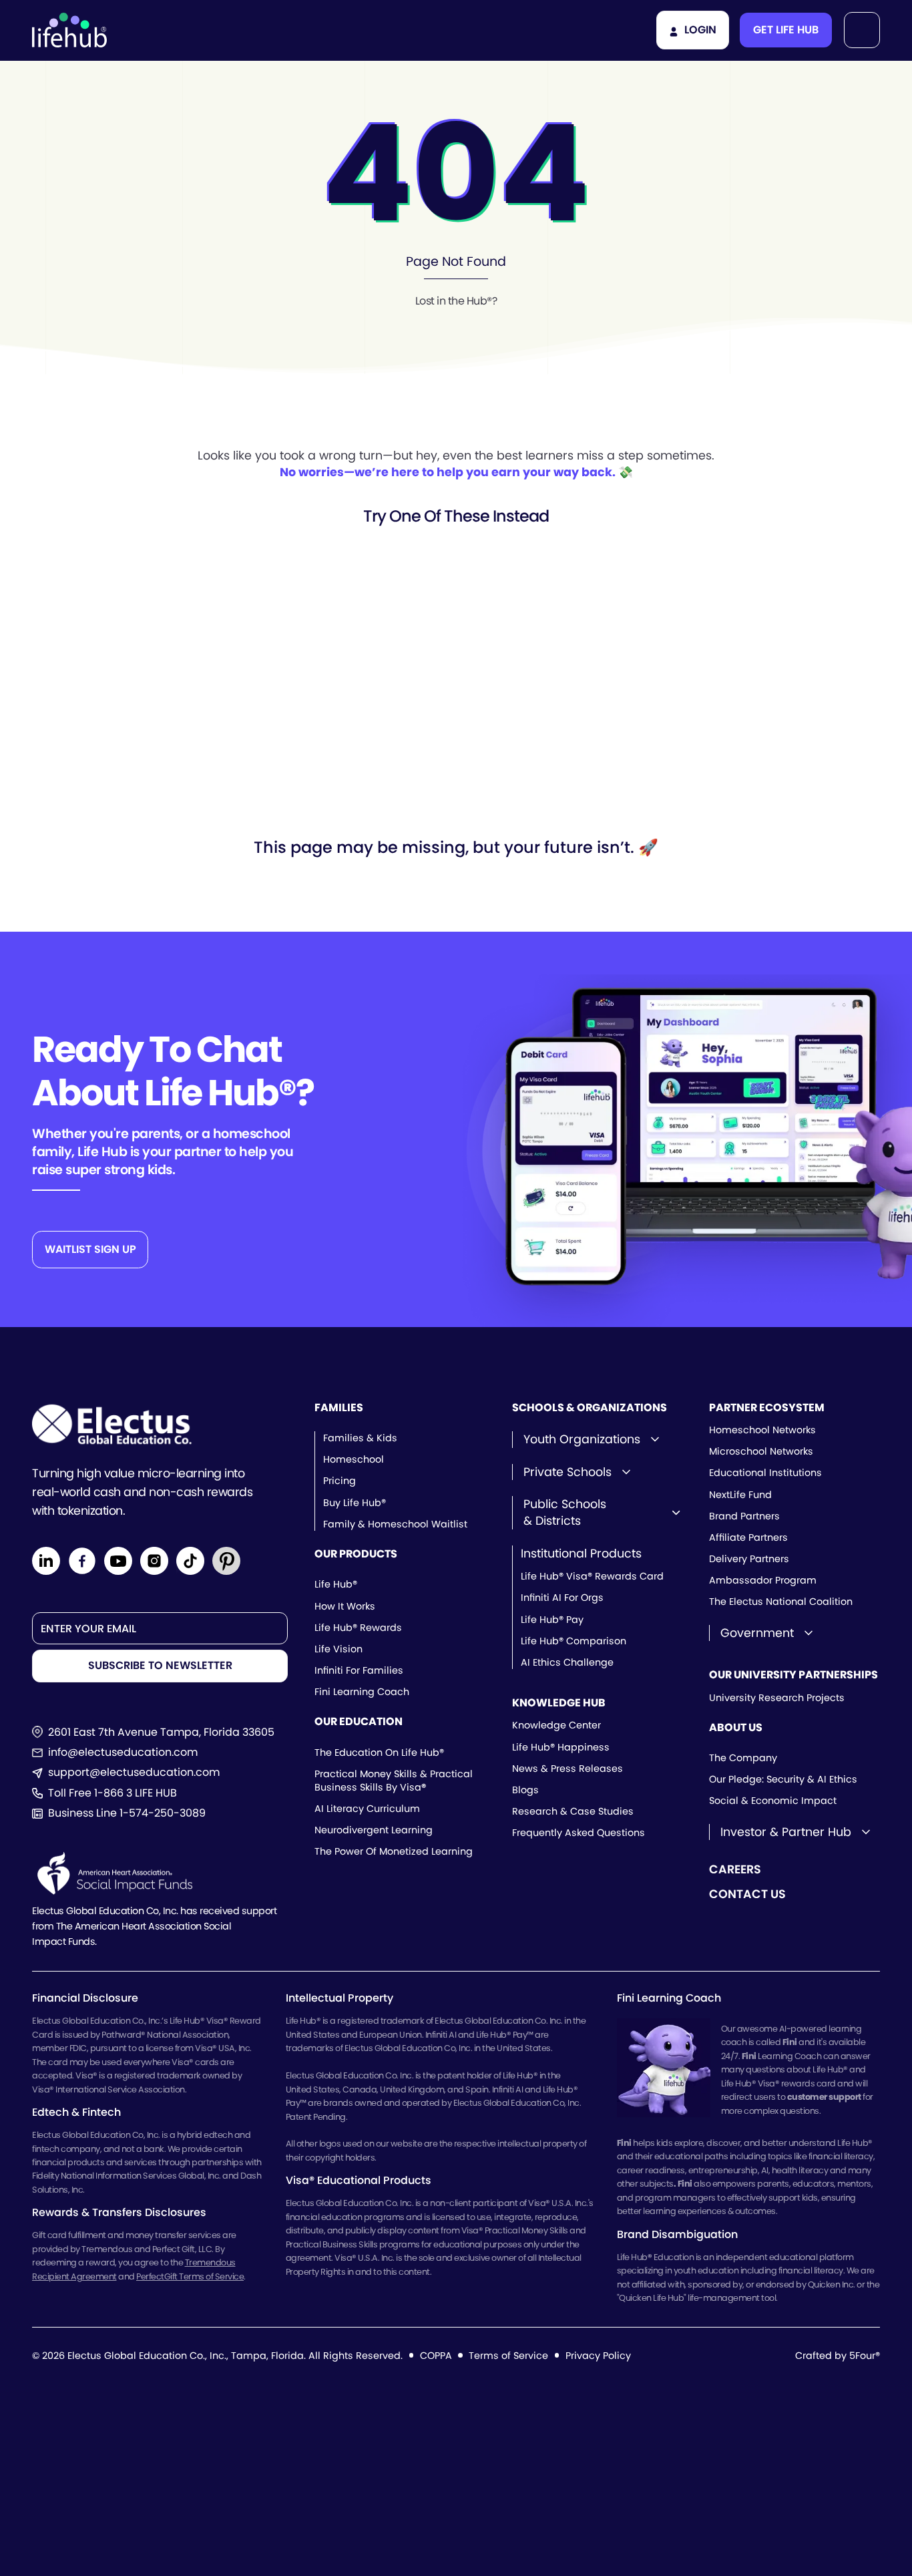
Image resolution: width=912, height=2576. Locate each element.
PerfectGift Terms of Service (190, 2276)
